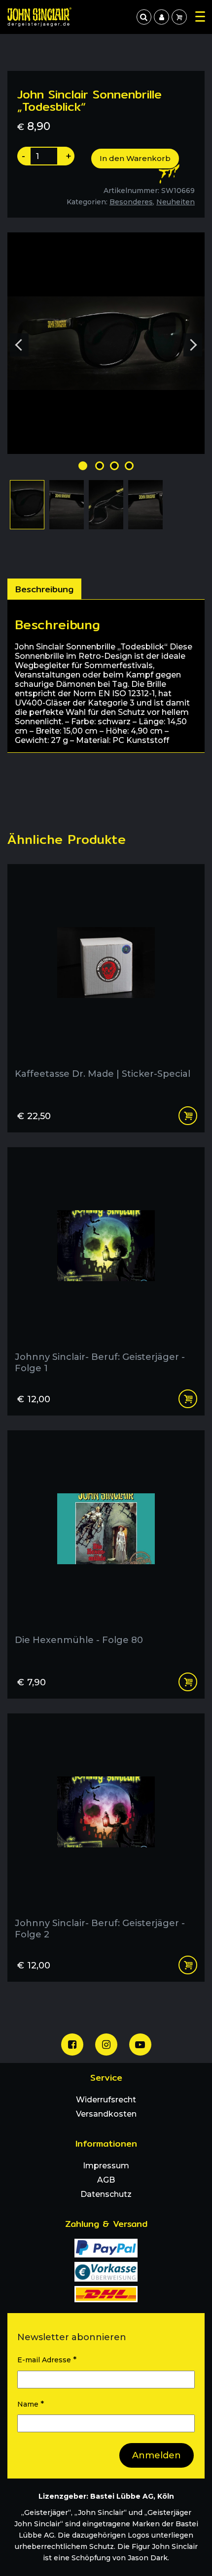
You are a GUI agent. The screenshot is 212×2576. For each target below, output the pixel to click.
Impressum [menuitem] (106, 2166)
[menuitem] (161, 17)
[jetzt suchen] (144, 17)
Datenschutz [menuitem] (106, 2194)
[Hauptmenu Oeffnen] (200, 16)
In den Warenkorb (135, 158)
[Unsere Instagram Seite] (106, 2045)
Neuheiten (176, 202)
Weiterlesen (188, 1116)
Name (31, 2404)
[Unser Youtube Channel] (140, 2045)
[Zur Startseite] (39, 17)
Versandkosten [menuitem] (106, 2114)
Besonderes (131, 202)
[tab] (44, 589)
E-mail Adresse (47, 2360)
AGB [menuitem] (106, 2180)
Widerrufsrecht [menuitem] (106, 2100)
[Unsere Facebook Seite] (72, 2045)
